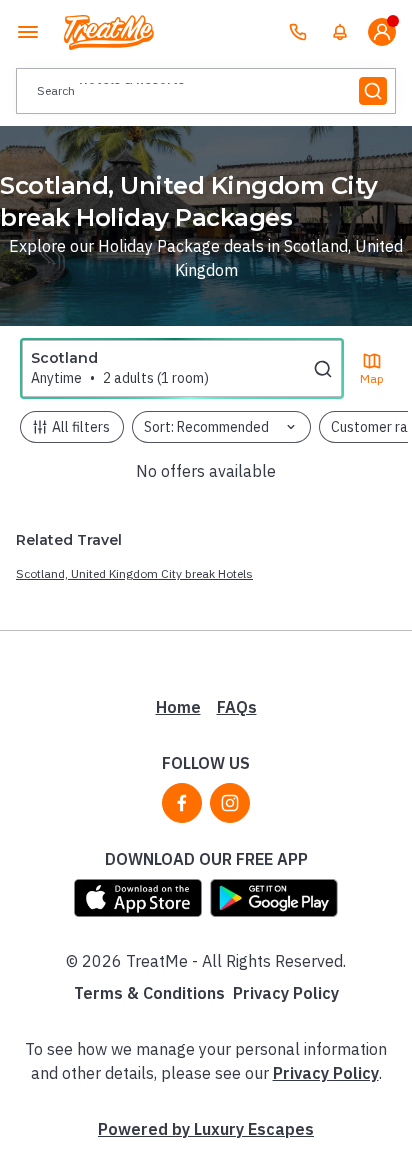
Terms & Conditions (149, 993)
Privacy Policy (286, 993)
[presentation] (206, 91)
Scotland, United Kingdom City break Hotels (134, 573)
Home (178, 707)
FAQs (237, 707)
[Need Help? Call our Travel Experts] (298, 32)
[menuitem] (340, 32)
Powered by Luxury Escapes (206, 1129)
